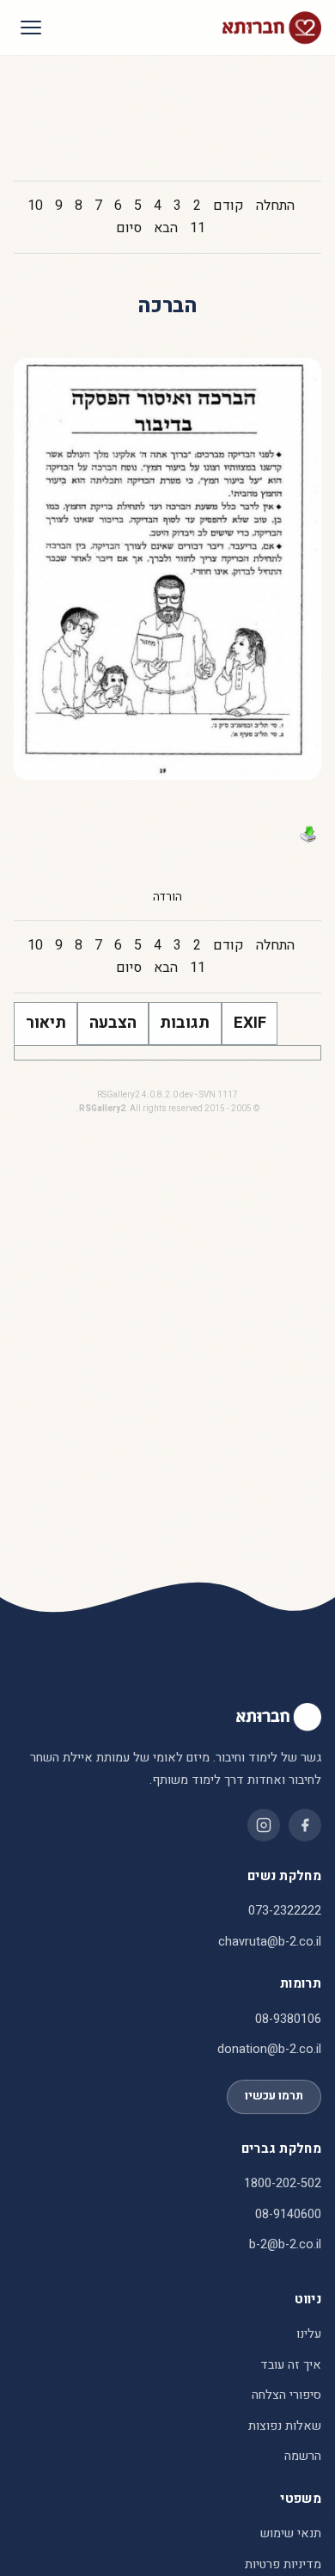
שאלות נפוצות (285, 2426)
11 (198, 228)
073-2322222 (285, 1911)
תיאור (46, 1023)
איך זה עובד (291, 2365)
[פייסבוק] (305, 1825)
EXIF (250, 1023)
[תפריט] (31, 28)
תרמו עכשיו (274, 2096)
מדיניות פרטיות (283, 2564)
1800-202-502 (283, 2183)
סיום (129, 228)
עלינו (309, 2334)
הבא (166, 228)
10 (35, 206)
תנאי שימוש (291, 2533)
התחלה (275, 206)
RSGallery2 (102, 1109)
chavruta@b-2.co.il (270, 1942)
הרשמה (303, 2456)
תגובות (185, 1023)
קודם (228, 206)
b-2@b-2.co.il (285, 2244)
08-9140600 (288, 2214)
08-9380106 (288, 2019)
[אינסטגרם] (264, 1825)
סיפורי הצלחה (286, 2395)
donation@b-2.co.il (269, 2049)
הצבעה (113, 1023)
